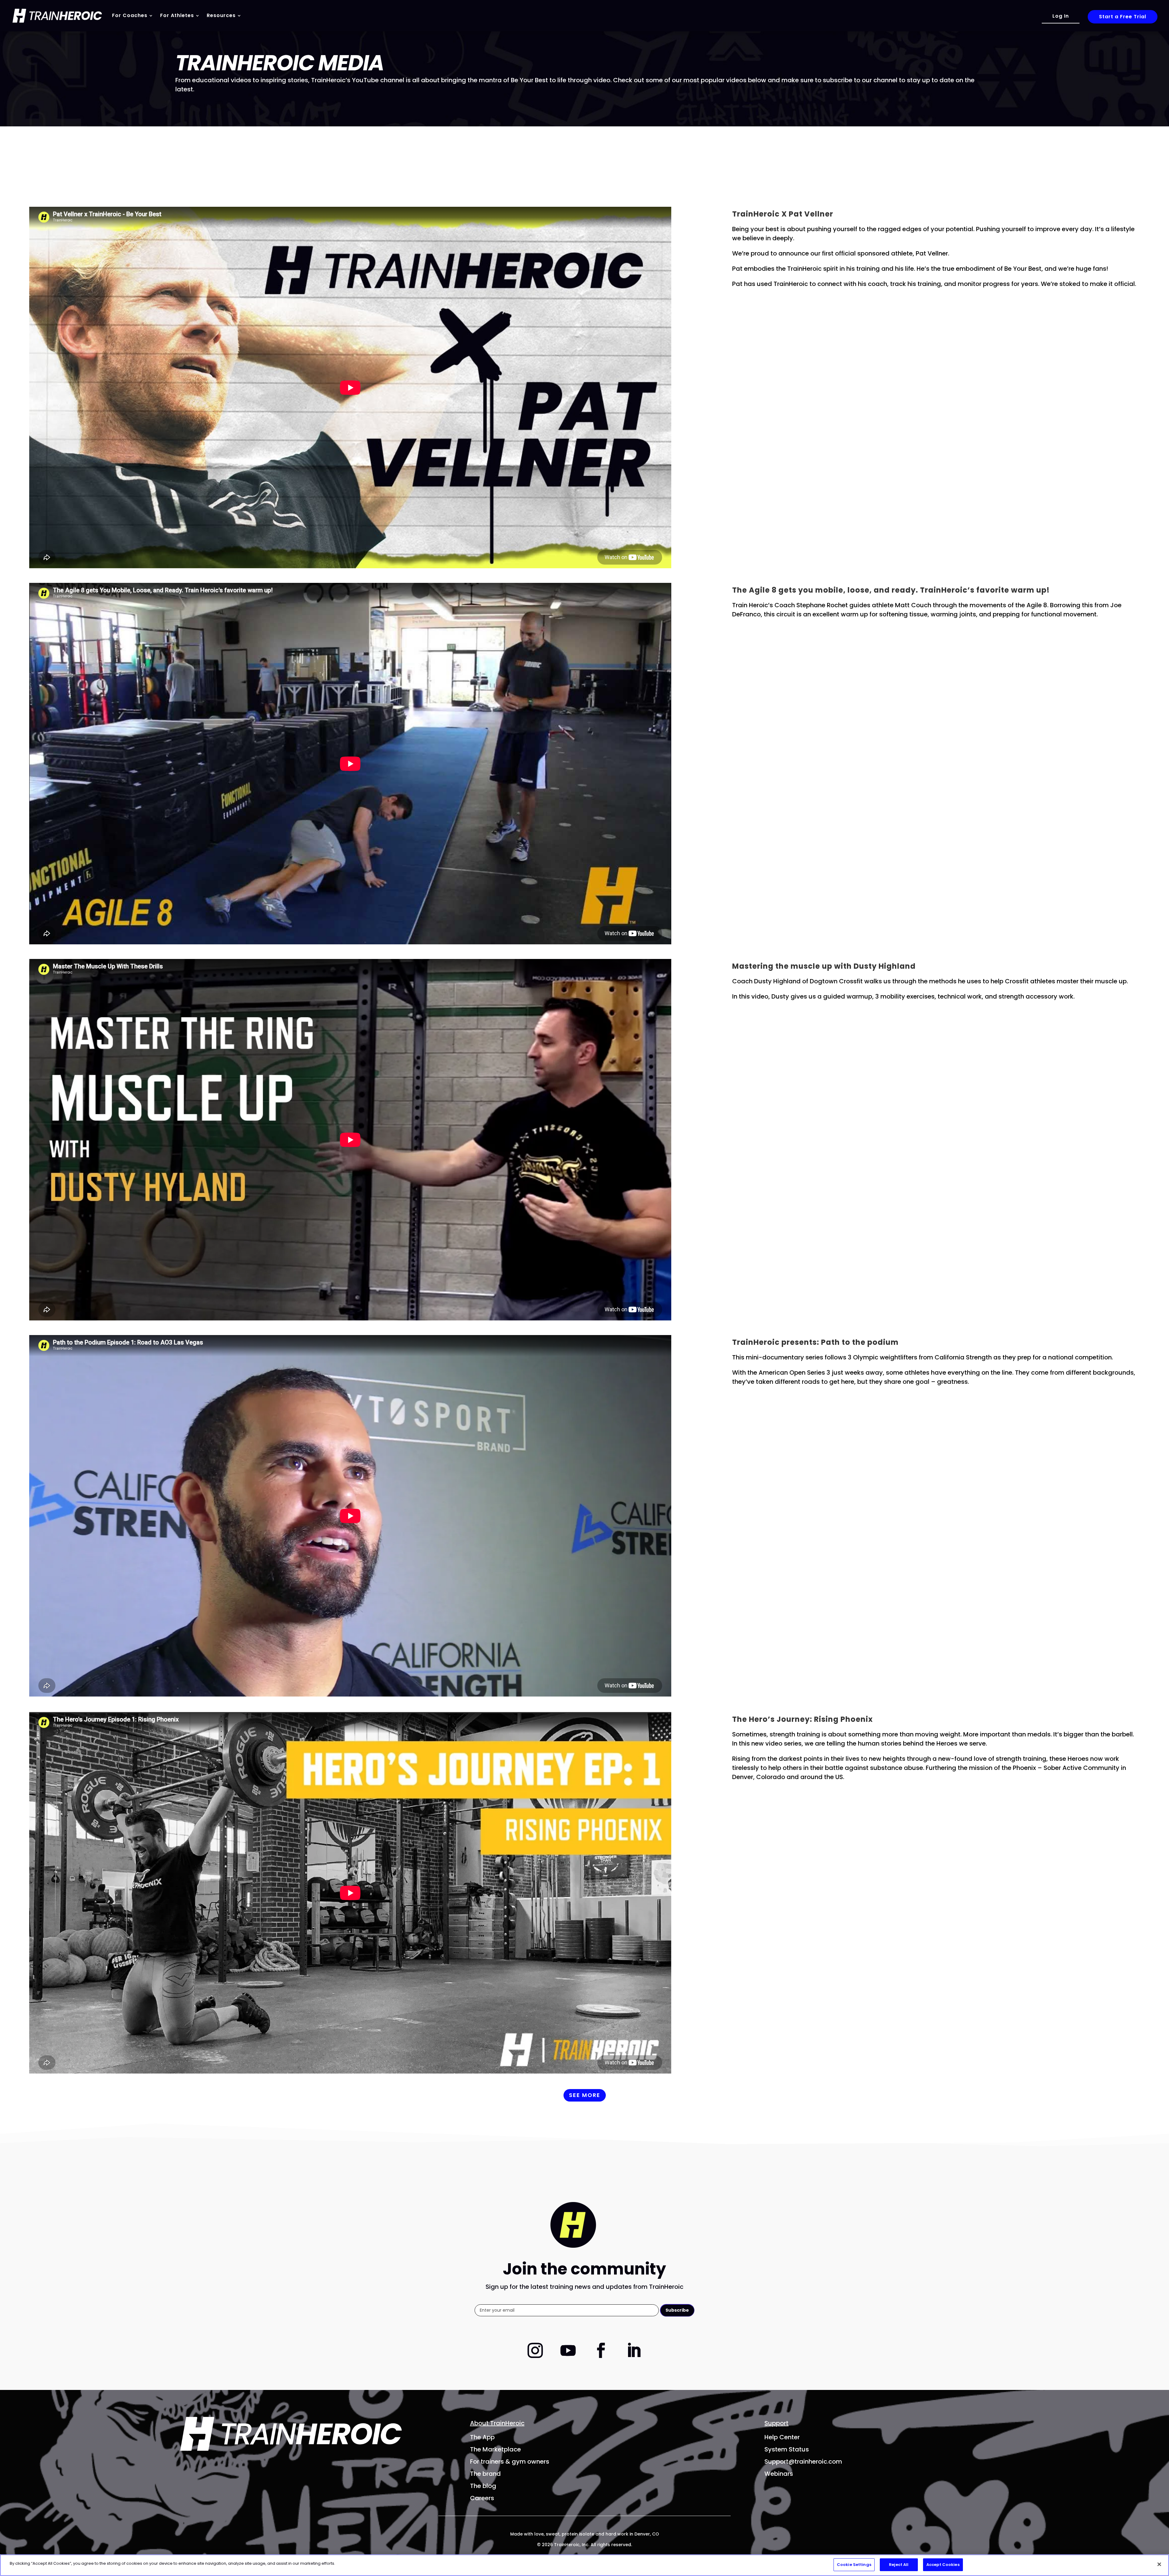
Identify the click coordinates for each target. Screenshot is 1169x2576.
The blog (483, 2486)
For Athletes (177, 15)
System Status (787, 2449)
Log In (1061, 16)
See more (585, 2095)
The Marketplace (495, 2449)
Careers (482, 2498)
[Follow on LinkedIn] (634, 2350)
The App (482, 2437)
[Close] (1159, 2564)
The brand (485, 2474)
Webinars (779, 2474)
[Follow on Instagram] (535, 2350)
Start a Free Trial (1123, 17)
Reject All (899, 2565)
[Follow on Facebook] (601, 2350)
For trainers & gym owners (510, 2461)
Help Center (782, 2437)
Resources (221, 15)
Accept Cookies (943, 2565)
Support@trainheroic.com (803, 2461)
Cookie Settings (854, 2565)
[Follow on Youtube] (568, 2350)
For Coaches (130, 15)
